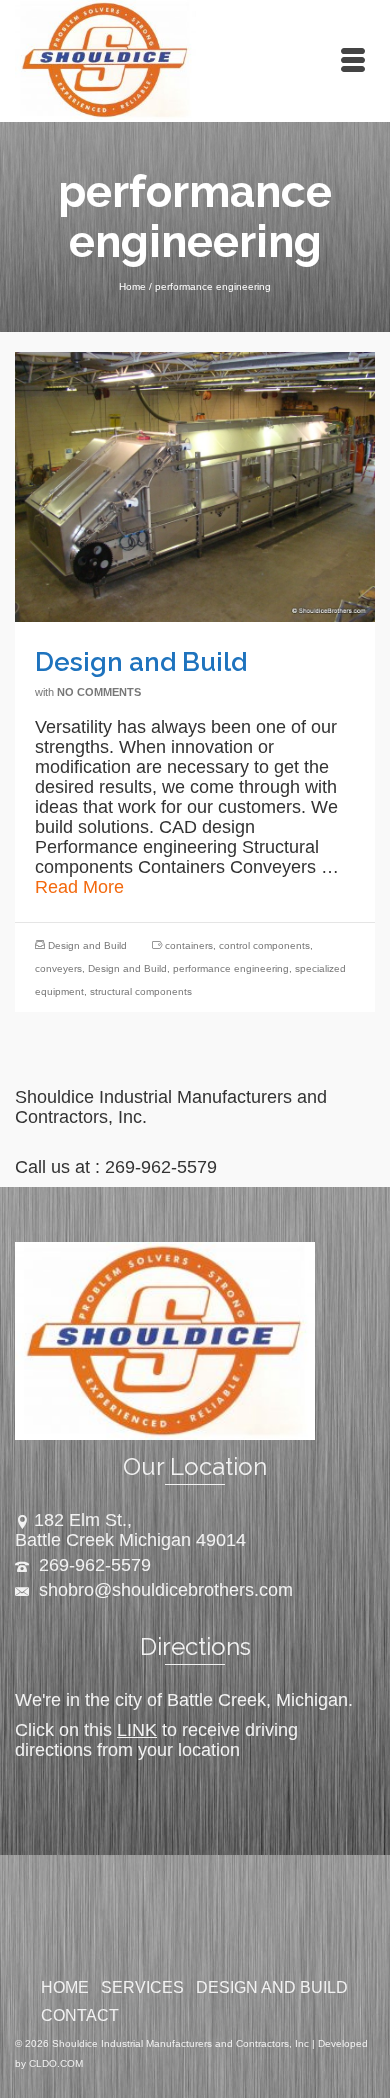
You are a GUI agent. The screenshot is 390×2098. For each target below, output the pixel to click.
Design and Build (87, 945)
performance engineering (231, 968)
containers (189, 945)
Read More (79, 887)
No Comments (99, 692)
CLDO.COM (56, 2063)
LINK (137, 1730)
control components (264, 945)
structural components (141, 991)
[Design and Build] (195, 486)
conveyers (58, 968)
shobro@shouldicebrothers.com (163, 1590)
